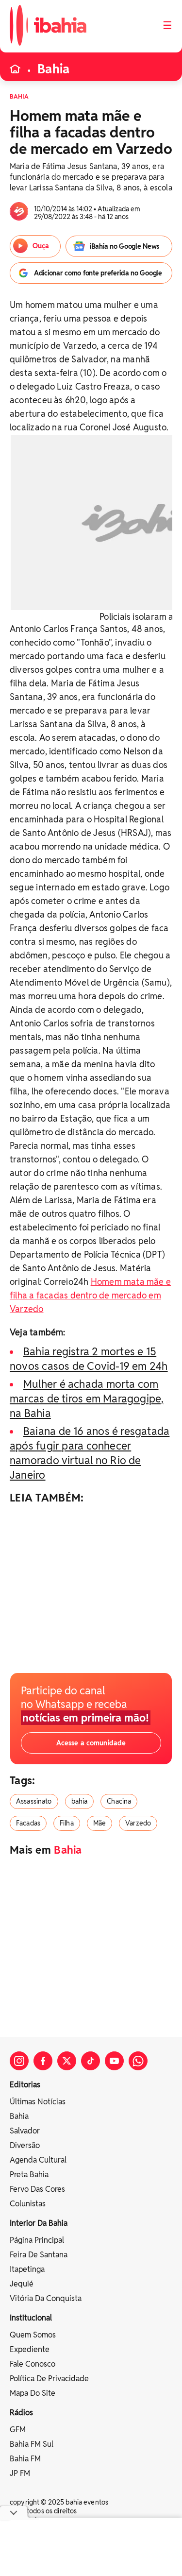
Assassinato (34, 1801)
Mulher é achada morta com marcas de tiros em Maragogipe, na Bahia (87, 1399)
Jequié (22, 2284)
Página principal (37, 2240)
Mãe (99, 1823)
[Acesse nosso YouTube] (114, 2061)
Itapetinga (27, 2269)
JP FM (20, 2473)
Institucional (31, 2318)
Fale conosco (33, 2364)
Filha (67, 1823)
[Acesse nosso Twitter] (67, 2061)
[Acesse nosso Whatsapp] (138, 2061)
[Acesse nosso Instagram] (19, 2061)
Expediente (30, 2349)
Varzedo (138, 1823)
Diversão (25, 2145)
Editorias (25, 2085)
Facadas (28, 1823)
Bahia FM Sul (32, 2444)
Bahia (53, 69)
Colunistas (28, 2204)
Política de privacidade (49, 2379)
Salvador (25, 2131)
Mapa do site (33, 2393)
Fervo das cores (37, 2189)
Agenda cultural (38, 2160)
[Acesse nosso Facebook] (43, 2061)
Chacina (119, 1801)
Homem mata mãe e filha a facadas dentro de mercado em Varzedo (90, 1295)
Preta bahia (29, 2175)
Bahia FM (25, 2459)
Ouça (41, 246)
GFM (18, 2430)
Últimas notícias (38, 2102)
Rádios (21, 2413)
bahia (80, 1801)
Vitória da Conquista (46, 2298)
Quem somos (33, 2335)
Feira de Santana (39, 2255)
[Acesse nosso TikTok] (91, 2061)
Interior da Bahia (39, 2223)
